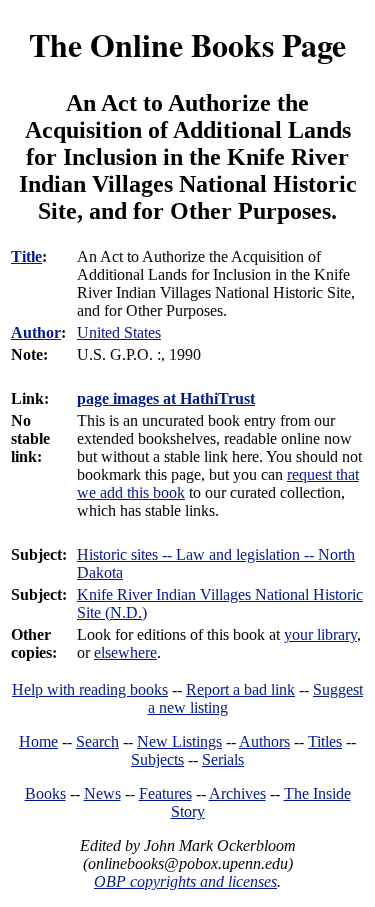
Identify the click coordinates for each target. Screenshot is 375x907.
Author (36, 332)
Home (38, 741)
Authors (264, 741)
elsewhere (125, 652)
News (102, 793)
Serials (223, 759)
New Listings (179, 741)
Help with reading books (90, 689)
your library (320, 634)
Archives (237, 793)
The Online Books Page (187, 44)
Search (97, 741)
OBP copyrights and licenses (185, 881)
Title (26, 256)
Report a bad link (240, 689)
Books (45, 793)
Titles (325, 741)
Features (165, 793)
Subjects (157, 759)
